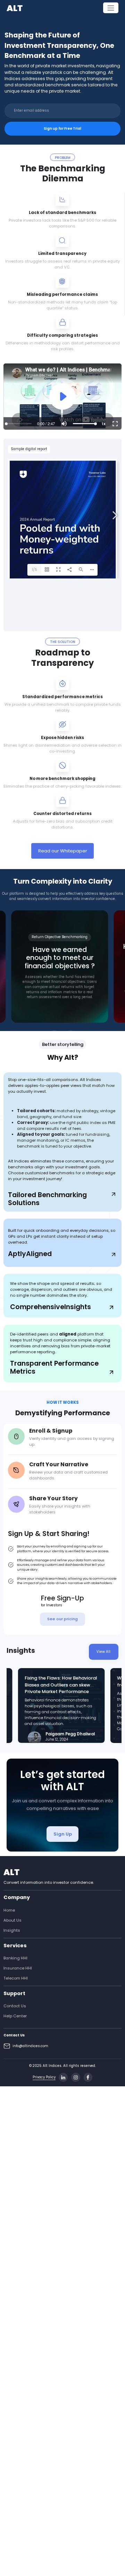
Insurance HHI (18, 1968)
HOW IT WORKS (63, 1402)
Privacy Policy (44, 2077)
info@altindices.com (30, 2046)
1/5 (35, 570)
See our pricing (62, 1619)
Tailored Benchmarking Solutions (47, 1199)
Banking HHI (15, 1958)
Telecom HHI (16, 1978)
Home (9, 1910)
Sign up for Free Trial (62, 128)
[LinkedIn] (63, 2077)
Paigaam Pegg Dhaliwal (70, 1734)
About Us (12, 1920)
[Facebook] (88, 2077)
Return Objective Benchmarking (60, 937)
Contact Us (15, 2006)
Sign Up (63, 1834)
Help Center (15, 2016)
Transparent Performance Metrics (54, 1368)
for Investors (52, 1605)
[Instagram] (76, 2077)
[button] (64, 423)
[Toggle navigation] (111, 8)
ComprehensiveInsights (51, 1307)
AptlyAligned (30, 1254)
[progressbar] (46, 423)
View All (103, 1652)
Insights (12, 1930)
